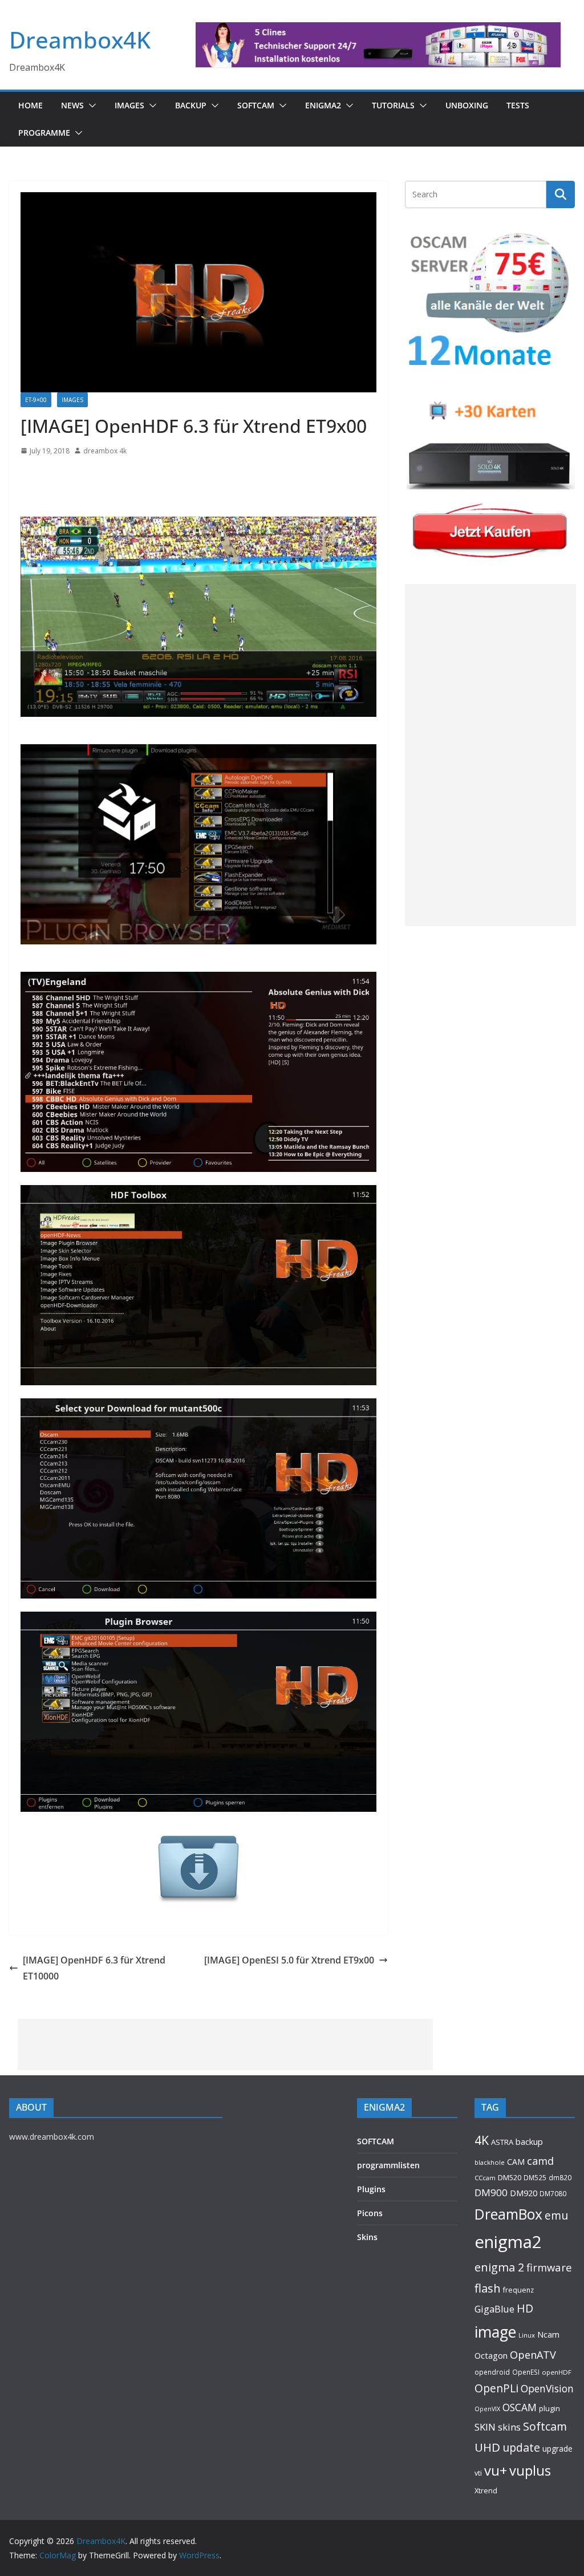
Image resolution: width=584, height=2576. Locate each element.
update (521, 2447)
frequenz (518, 2290)
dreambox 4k (105, 451)
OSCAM (520, 2407)
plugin (549, 2408)
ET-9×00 (36, 400)
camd (540, 2161)
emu (556, 2215)
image (495, 2332)
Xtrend (486, 2490)
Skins (367, 2237)
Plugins (371, 2189)
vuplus (530, 2470)
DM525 (535, 2177)
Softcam (545, 2426)
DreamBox (508, 2214)
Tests (518, 105)
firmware (549, 2267)
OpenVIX (487, 2409)
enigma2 (508, 2242)
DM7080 (553, 2193)
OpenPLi (496, 2388)
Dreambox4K (80, 40)
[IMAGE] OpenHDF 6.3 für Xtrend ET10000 (94, 1968)
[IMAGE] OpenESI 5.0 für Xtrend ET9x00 (289, 1960)
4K (482, 2140)
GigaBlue (494, 2309)
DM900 (491, 2192)
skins (509, 2427)
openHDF (557, 2372)
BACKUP (191, 105)
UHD (487, 2447)
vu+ (496, 2470)
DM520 (510, 2177)
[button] (90, 106)
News (72, 105)
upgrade (557, 2449)
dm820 (560, 2178)
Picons (370, 2213)
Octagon (491, 2355)
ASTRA (502, 2142)
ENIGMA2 (323, 105)
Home (31, 105)
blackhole (490, 2162)
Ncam (548, 2334)
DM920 (524, 2193)
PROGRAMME (44, 133)
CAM (516, 2162)
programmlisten (388, 2165)
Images (129, 105)
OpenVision (547, 2388)
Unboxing (467, 105)
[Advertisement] (490, 755)
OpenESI (526, 2372)
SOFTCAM (256, 105)
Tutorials (393, 105)
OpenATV (533, 2355)
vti (478, 2473)
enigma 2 (499, 2267)
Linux (527, 2335)
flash (488, 2288)
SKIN (485, 2427)
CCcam (485, 2178)
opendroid (492, 2372)
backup (529, 2141)
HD (525, 2308)
